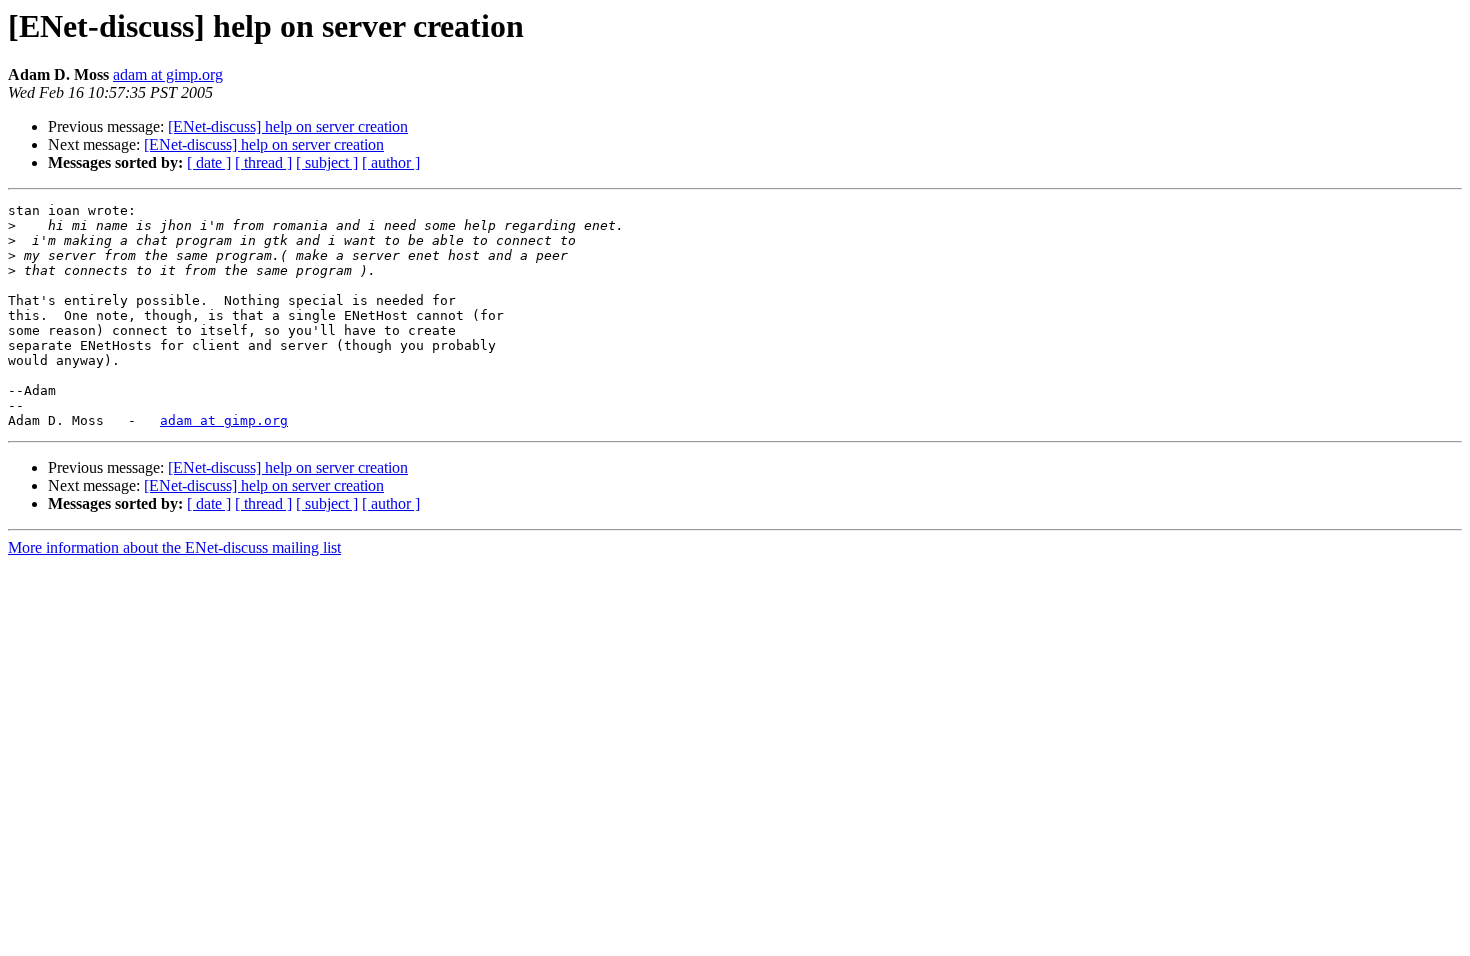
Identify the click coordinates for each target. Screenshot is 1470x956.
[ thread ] (263, 162)
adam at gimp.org (168, 74)
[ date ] (209, 162)
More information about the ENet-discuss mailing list (174, 547)
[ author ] (391, 162)
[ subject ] (327, 162)
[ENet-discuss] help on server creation (288, 126)
